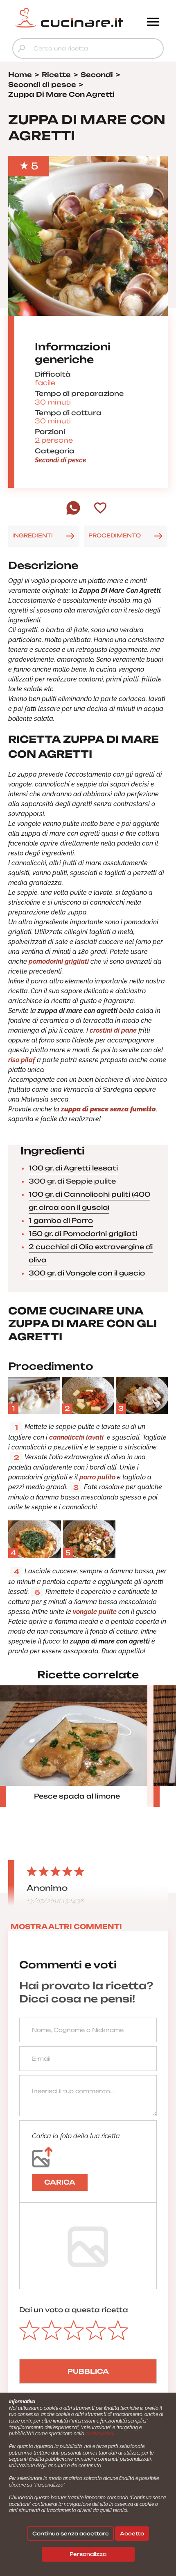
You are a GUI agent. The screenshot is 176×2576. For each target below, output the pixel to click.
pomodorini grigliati (59, 961)
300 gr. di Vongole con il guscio (87, 1273)
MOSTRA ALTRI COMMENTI (66, 1927)
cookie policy (100, 2434)
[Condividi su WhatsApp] (73, 513)
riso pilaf (23, 1060)
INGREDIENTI (33, 535)
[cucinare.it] (69, 18)
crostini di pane (113, 1030)
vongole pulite (96, 1612)
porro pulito (97, 1477)
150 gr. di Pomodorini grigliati (83, 1234)
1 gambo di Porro (61, 1221)
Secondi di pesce (61, 460)
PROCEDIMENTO (115, 535)
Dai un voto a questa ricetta (74, 2310)
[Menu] (153, 23)
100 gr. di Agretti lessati (73, 1168)
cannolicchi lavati (77, 1437)
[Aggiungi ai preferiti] (100, 509)
